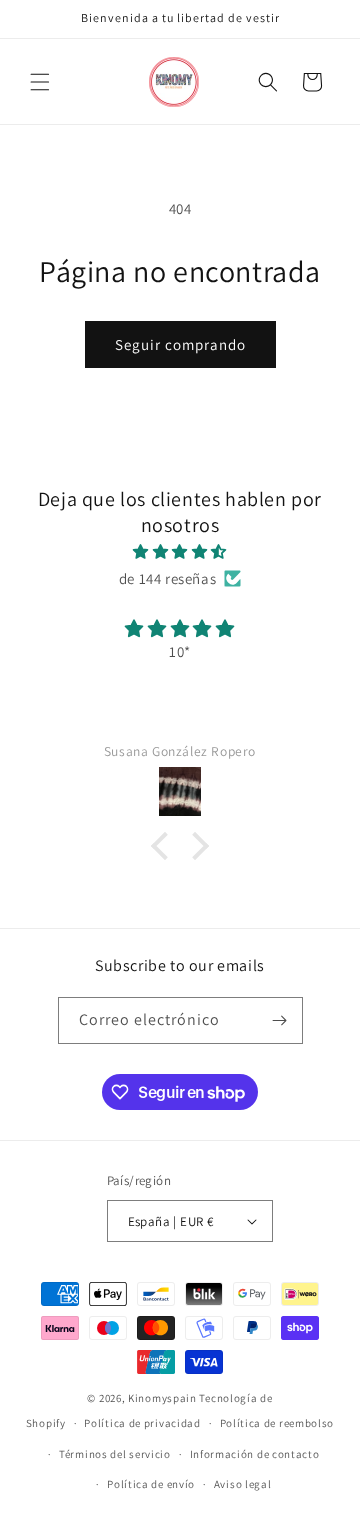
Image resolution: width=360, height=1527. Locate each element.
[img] (180, 551)
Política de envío (151, 1484)
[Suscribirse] (280, 1020)
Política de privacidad (142, 1423)
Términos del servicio (115, 1454)
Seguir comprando (180, 344)
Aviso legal (243, 1484)
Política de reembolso (277, 1423)
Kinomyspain (162, 1398)
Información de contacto (255, 1454)
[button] (40, 82)
